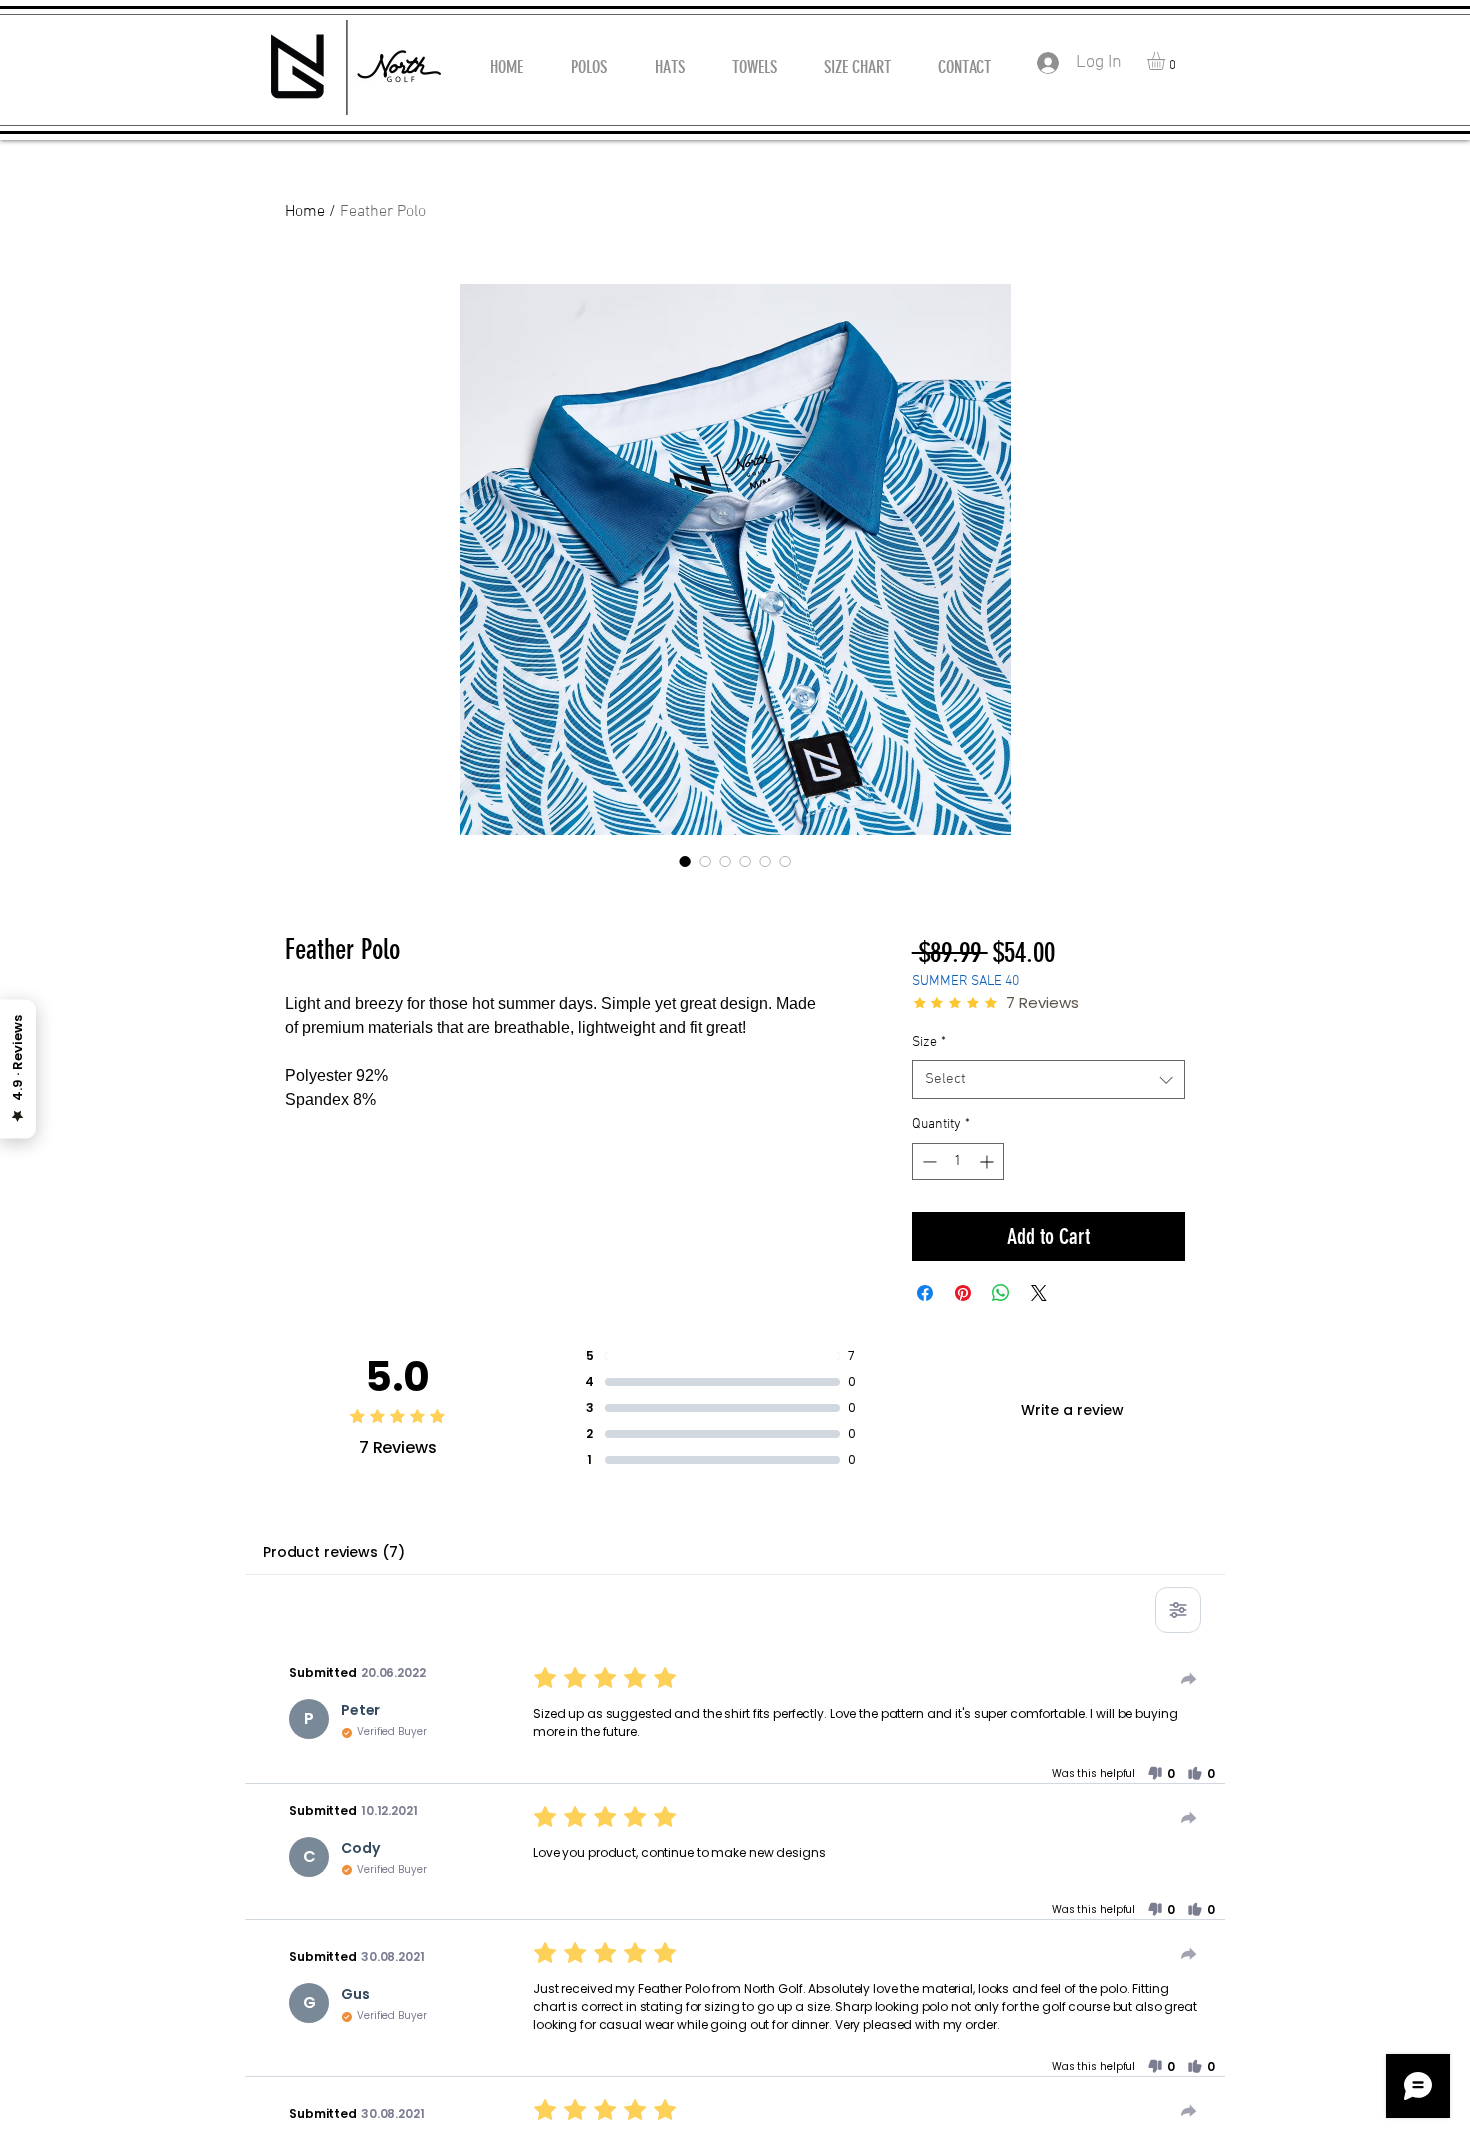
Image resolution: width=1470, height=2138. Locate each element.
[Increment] (988, 1161)
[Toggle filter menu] (1178, 1610)
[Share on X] (1039, 1293)
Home (305, 212)
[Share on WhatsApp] (1001, 1293)
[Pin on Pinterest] (963, 1293)
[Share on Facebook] (925, 1293)
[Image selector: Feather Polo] (685, 861)
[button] (1166, 61)
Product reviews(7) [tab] (333, 1552)
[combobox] (1048, 1079)
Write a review (1072, 1410)
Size (929, 1042)
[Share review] (1189, 1679)
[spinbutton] (958, 1161)
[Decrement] (927, 1161)
